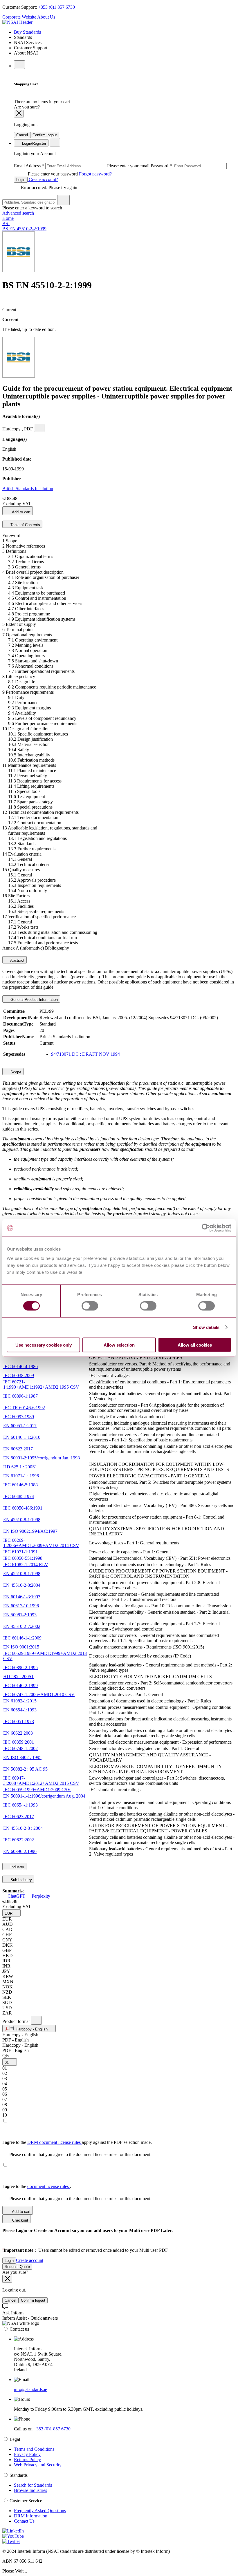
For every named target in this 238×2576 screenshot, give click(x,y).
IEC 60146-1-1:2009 (22, 1638)
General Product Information (34, 1000)
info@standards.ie (30, 2389)
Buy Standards (27, 32)
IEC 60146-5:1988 (20, 1485)
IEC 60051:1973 (19, 1721)
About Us (46, 17)
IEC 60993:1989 (19, 1417)
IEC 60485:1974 (19, 1496)
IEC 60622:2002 (19, 1840)
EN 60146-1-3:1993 (22, 1597)
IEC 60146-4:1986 (20, 1366)
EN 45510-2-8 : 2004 (23, 1828)
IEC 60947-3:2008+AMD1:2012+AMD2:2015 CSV (41, 1781)
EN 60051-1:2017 (20, 1426)
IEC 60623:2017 (19, 1817)
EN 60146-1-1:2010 (22, 1437)
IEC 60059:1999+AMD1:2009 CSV (37, 1790)
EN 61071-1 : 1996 (21, 1476)
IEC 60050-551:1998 (23, 1558)
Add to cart (21, 512)
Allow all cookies (195, 1345)
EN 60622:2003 (18, 1733)
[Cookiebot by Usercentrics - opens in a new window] (206, 1228)
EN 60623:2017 (18, 1449)
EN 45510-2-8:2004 (22, 1585)
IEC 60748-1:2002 (20, 1748)
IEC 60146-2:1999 (20, 1685)
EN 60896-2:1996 (20, 1851)
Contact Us (24, 2521)
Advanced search (18, 213)
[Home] (17, 22)
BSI (6, 223)
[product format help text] (36, 2020)
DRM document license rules (55, 2142)
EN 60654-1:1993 (20, 1710)
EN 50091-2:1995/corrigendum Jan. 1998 (42, 1458)
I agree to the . (37, 2186)
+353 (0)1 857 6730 (56, 7)
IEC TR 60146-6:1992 (24, 1408)
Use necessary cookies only (44, 1345)
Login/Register (34, 143)
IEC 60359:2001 (19, 1742)
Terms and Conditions (34, 2449)
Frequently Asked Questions (40, 2511)
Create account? (43, 179)
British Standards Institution (28, 489)
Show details (206, 1327)
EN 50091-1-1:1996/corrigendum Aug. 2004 (44, 1796)
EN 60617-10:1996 (21, 1606)
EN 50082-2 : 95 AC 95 (25, 1769)
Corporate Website (19, 17)
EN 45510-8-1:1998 (22, 1520)
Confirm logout (45, 135)
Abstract (17, 960)
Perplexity (40, 1896)
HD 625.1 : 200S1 (20, 1467)
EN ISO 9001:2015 (21, 1647)
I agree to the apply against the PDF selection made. (77, 2142)
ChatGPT (16, 1896)
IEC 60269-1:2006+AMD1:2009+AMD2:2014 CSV (41, 1543)
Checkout (20, 2220)
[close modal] (19, 114)
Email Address (82, 166)
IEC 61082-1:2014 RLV (26, 1565)
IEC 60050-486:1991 (23, 1508)
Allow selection (119, 1345)
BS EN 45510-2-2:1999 (24, 229)
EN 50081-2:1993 (20, 1615)
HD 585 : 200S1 (18, 1676)
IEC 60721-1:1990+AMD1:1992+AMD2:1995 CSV (41, 1384)
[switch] (90, 1306)
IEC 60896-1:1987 (20, 1396)
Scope (15, 1072)
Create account (30, 2260)
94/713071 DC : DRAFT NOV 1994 (85, 1054)
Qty (6, 2056)
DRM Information (31, 2516)
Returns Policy (27, 2460)
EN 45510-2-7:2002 (22, 1626)
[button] (11, 1913)
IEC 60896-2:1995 (20, 1667)
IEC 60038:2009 (19, 1375)
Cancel (22, 135)
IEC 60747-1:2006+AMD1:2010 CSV (39, 1694)
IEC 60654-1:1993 (20, 1805)
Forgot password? (95, 174)
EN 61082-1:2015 (20, 1701)
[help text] (39, 428)
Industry (17, 1867)
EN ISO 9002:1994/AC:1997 (30, 1531)
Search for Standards (33, 2485)
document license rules (49, 2186)
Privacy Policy (27, 2454)
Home (8, 218)
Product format (17, 2021)
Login (21, 180)
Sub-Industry (21, 1880)
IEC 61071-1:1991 (20, 1552)
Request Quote (17, 2267)
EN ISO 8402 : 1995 (22, 1757)
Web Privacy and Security (38, 2465)
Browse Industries (30, 2490)
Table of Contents (25, 525)
